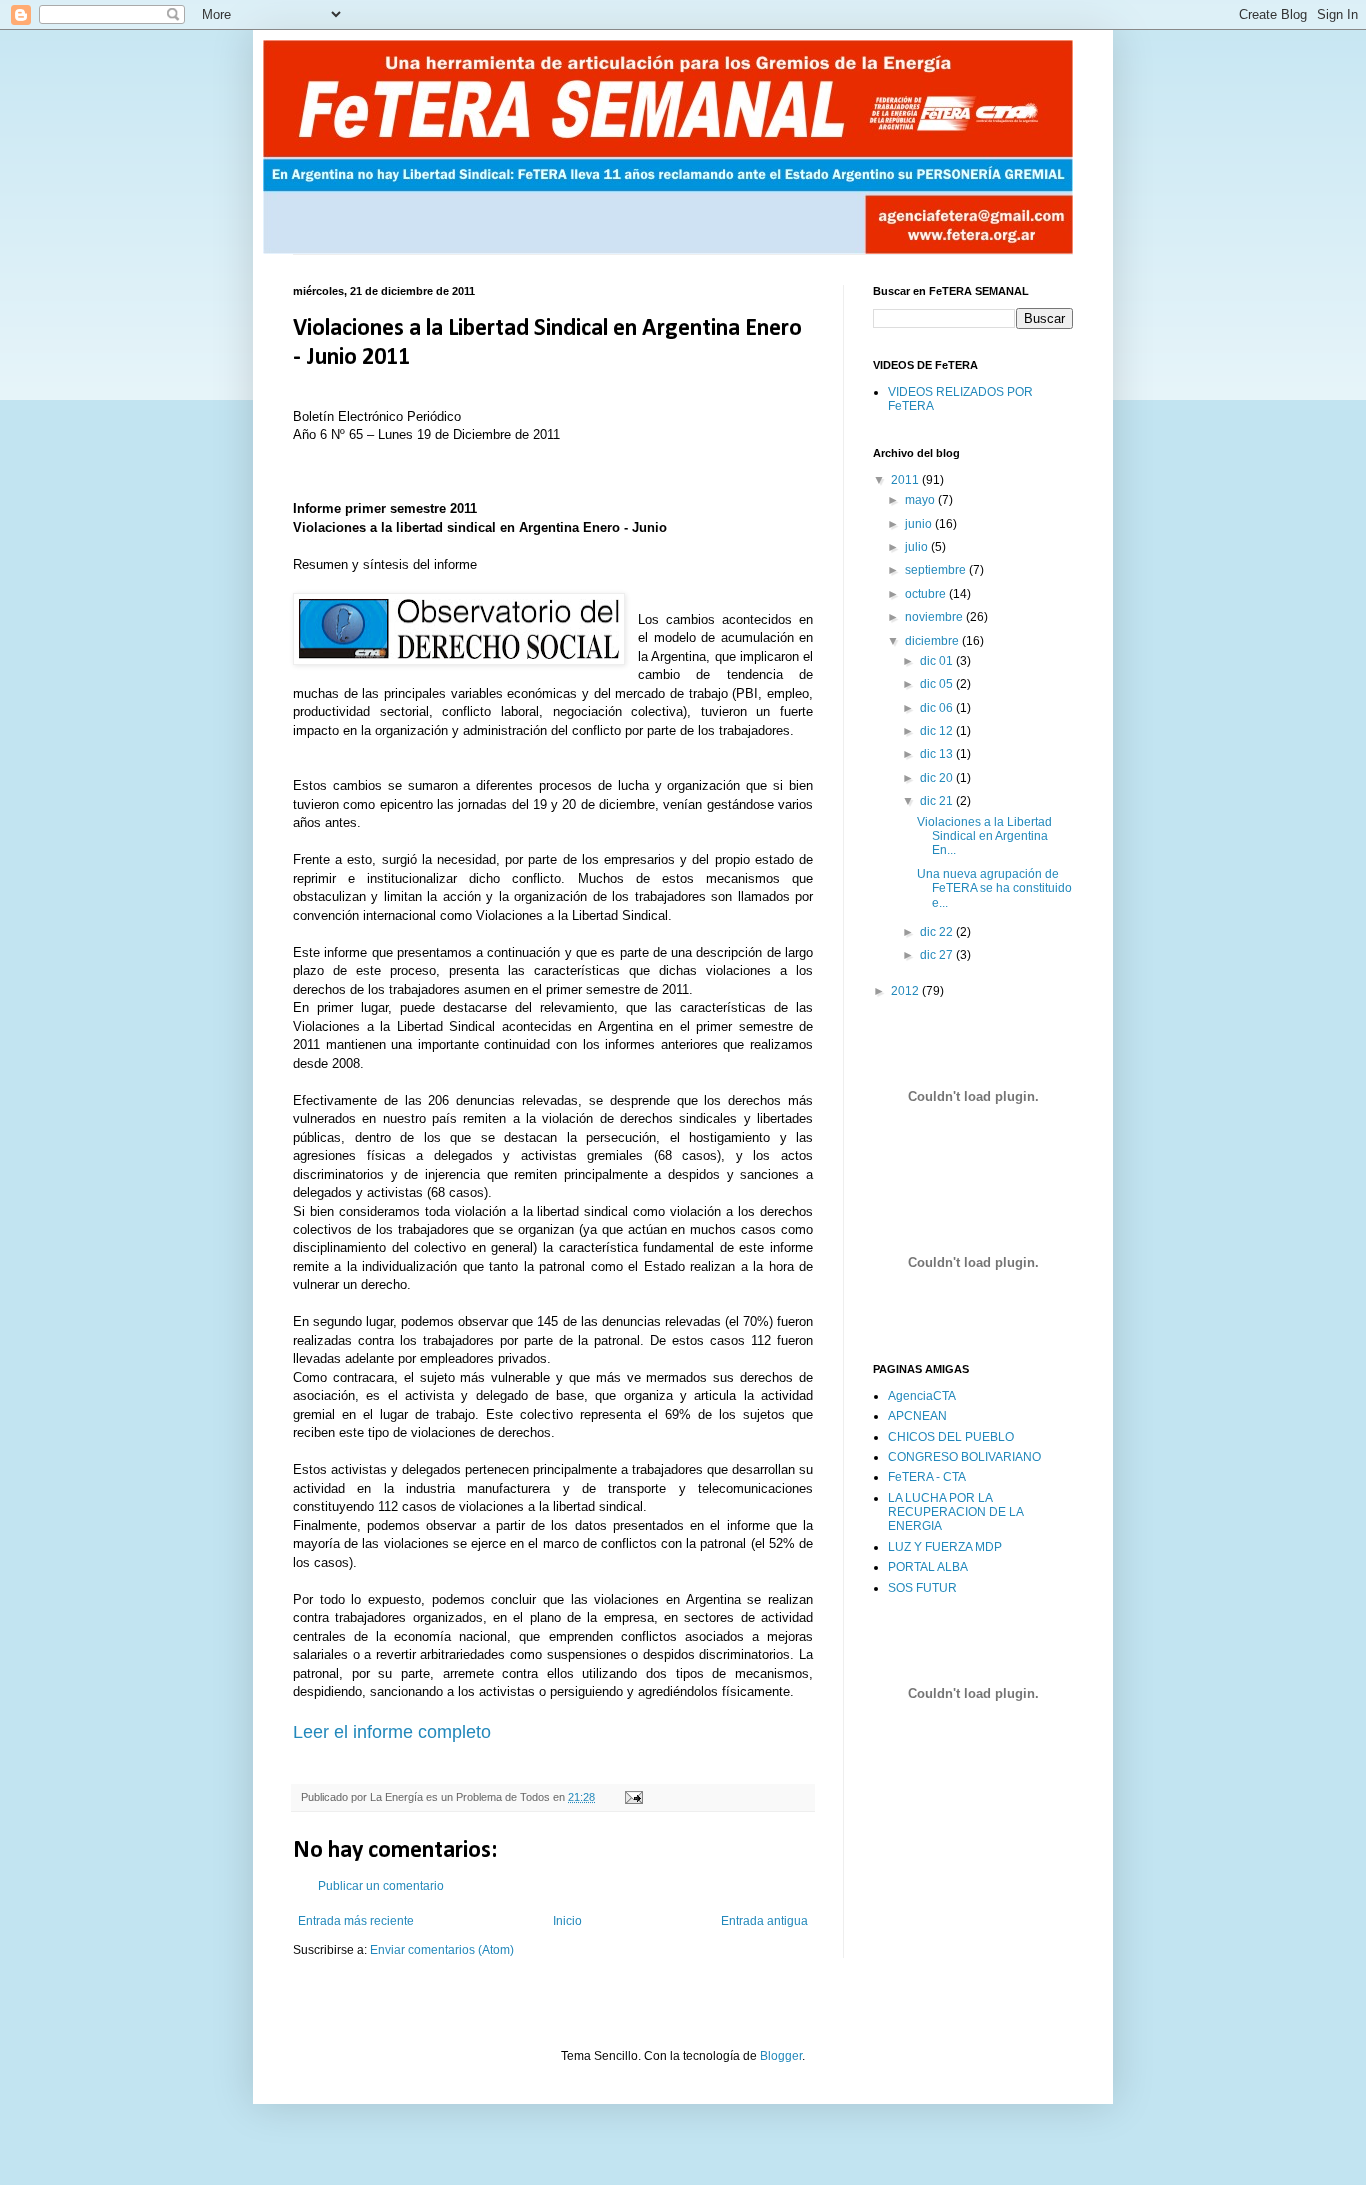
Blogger (781, 2056)
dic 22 (938, 932)
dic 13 (938, 754)
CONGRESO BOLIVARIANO (964, 1457)
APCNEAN (917, 1416)
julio (918, 547)
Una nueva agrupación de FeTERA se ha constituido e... (994, 888)
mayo (921, 500)
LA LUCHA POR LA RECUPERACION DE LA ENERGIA (955, 1512)
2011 (906, 480)
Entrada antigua (764, 1921)
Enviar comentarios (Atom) (442, 1950)
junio (920, 524)
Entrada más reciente (356, 1921)
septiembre (937, 570)
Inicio (567, 1921)
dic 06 (938, 708)
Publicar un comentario (381, 1886)
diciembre (933, 641)
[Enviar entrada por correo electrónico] (633, 1797)
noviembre (935, 617)
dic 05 (938, 684)
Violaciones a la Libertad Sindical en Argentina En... (984, 836)
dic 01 (938, 661)
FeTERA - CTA (927, 1477)
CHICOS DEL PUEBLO (951, 1437)
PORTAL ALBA (928, 1567)
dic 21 (938, 801)
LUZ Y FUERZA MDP (945, 1547)
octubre (927, 594)
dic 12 (938, 731)
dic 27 (938, 955)
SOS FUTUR (922, 1588)
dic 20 (938, 778)
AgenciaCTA (922, 1396)
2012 (906, 991)
